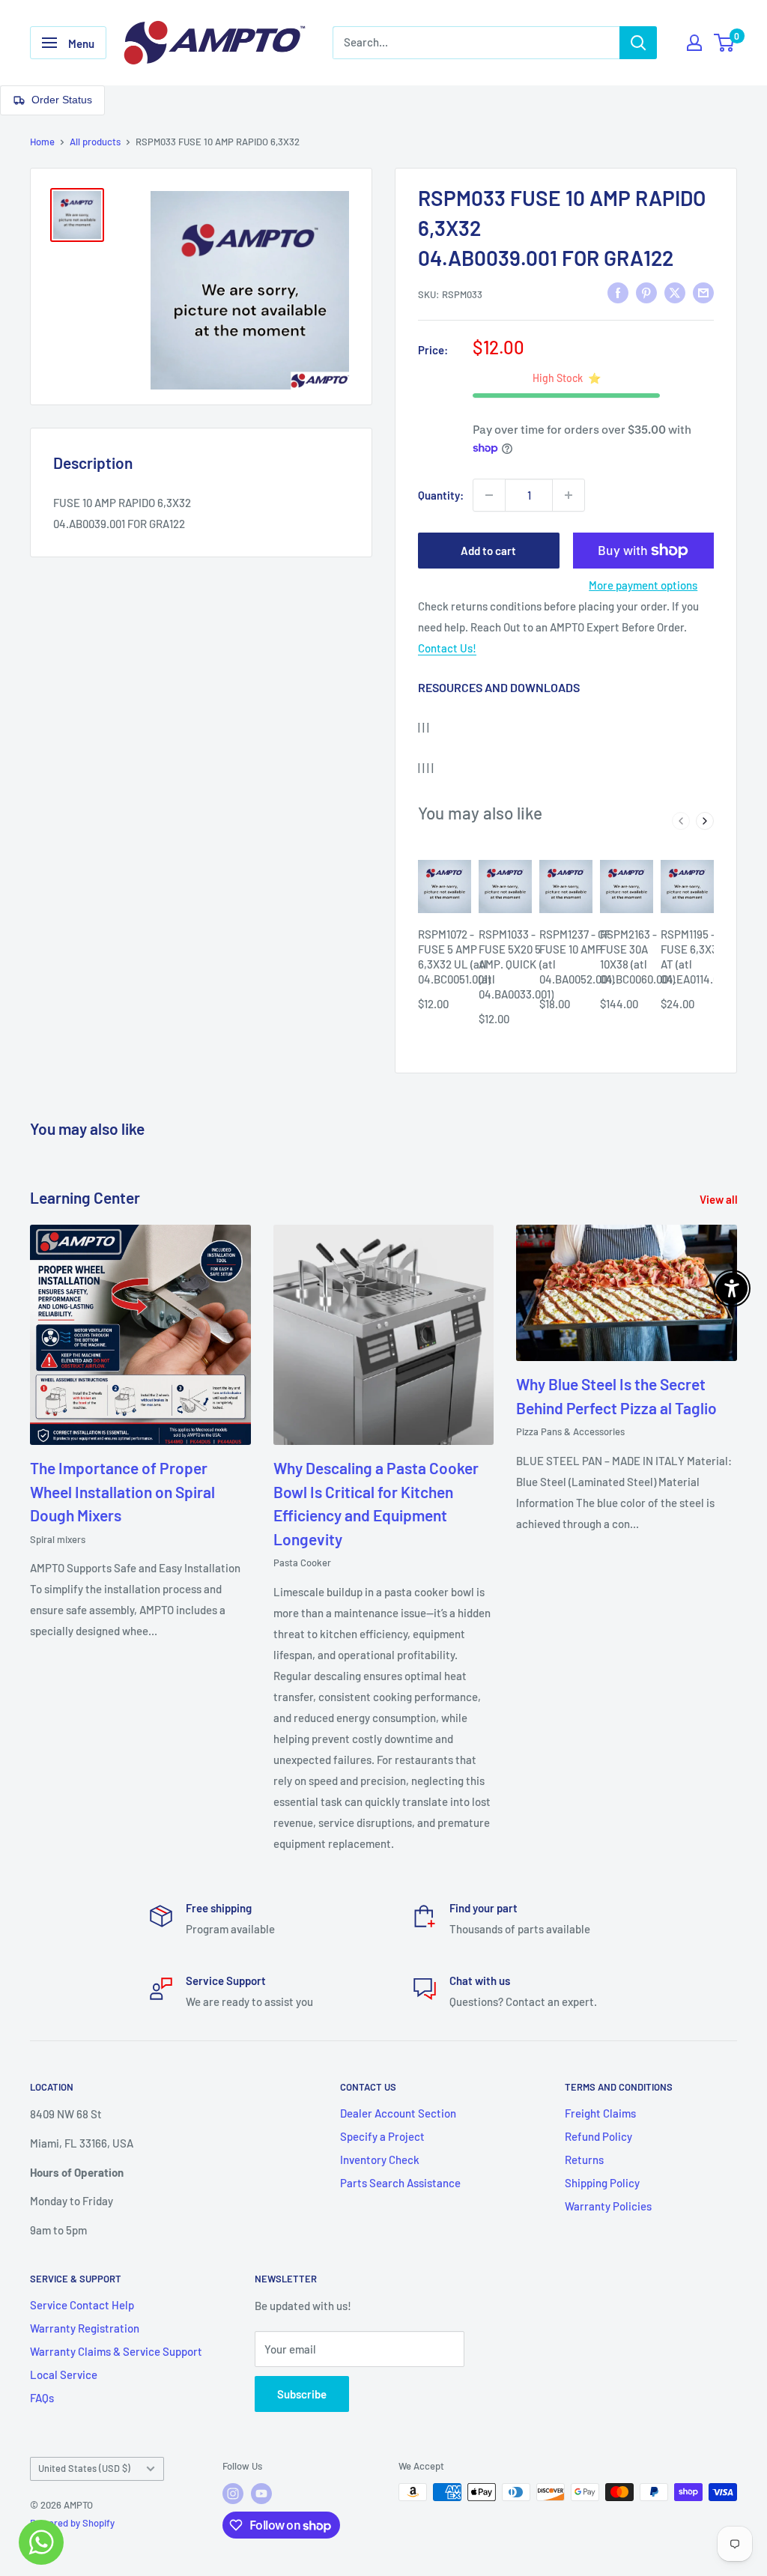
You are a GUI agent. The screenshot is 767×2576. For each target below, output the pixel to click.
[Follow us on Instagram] (233, 2494)
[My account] (694, 43)
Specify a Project (382, 2136)
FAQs (42, 2398)
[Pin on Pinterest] (646, 292)
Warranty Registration (85, 2328)
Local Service (64, 2375)
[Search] (638, 43)
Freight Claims (600, 2113)
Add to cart (488, 551)
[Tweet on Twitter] (675, 292)
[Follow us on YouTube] (261, 2494)
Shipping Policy (602, 2183)
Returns (584, 2160)
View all (720, 1199)
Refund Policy (598, 2136)
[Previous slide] (681, 821)
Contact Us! (447, 648)
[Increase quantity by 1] (569, 495)
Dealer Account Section (398, 2113)
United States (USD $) (84, 2468)
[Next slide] (705, 821)
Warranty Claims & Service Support (116, 2351)
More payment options (643, 585)
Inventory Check (380, 2160)
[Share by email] (703, 292)
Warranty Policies (608, 2206)
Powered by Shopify (72, 2523)
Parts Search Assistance (400, 2183)
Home (42, 142)
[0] (725, 43)
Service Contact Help (82, 2305)
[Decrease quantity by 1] (489, 495)
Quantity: (441, 495)
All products (95, 142)
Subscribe (302, 2394)
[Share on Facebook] (618, 292)
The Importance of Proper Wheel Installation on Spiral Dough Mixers (122, 1491)
